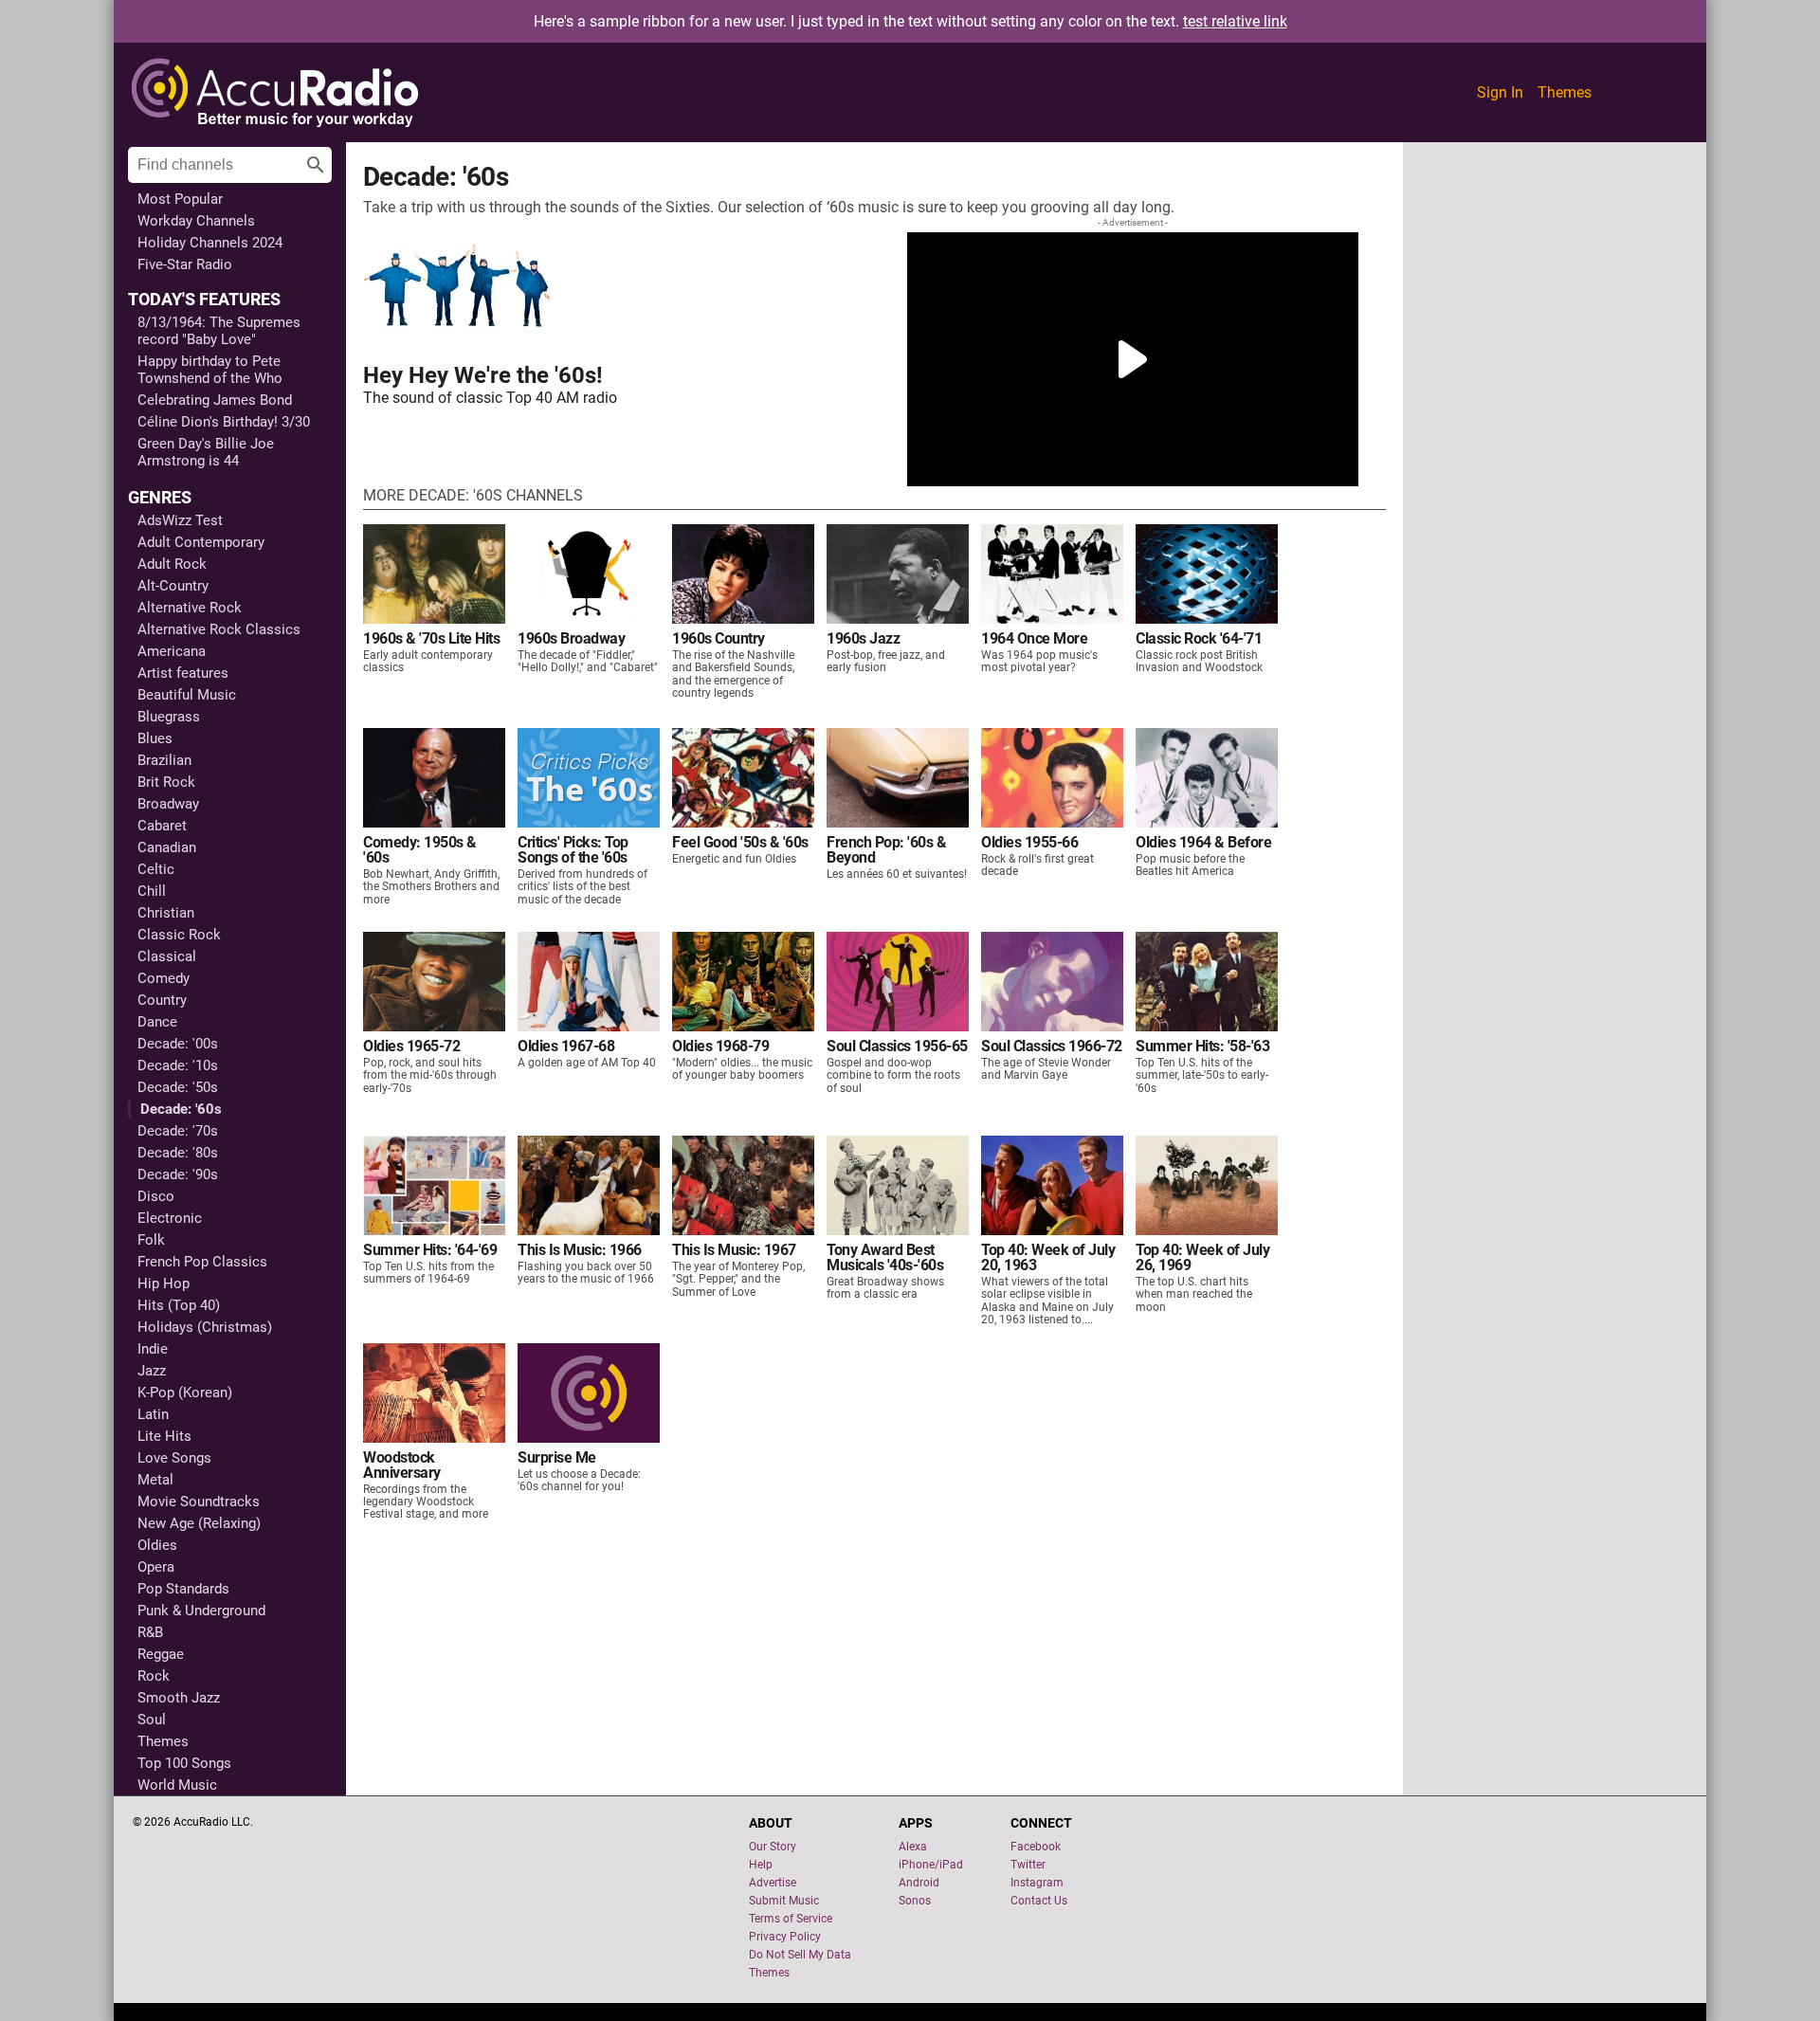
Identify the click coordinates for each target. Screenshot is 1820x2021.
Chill (152, 891)
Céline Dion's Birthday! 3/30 (224, 422)
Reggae (161, 1654)
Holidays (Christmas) (205, 1327)
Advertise (773, 1883)
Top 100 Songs (184, 1763)
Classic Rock (179, 935)
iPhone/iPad (931, 1865)
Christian (166, 913)
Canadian (167, 847)
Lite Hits (164, 1436)
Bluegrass (169, 717)
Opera (156, 1567)
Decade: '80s (178, 1153)
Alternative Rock (190, 608)
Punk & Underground (201, 1611)
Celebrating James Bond (215, 400)
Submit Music (784, 1901)
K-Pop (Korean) (185, 1393)
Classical (167, 956)
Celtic (156, 869)
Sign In (1500, 92)
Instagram (1037, 1883)
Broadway (168, 804)
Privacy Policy (785, 1937)
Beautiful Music (187, 695)
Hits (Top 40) (179, 1305)
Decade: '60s (181, 1109)
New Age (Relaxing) (199, 1523)
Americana (172, 651)
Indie (153, 1349)
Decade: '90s (178, 1174)
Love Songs (174, 1458)
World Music (177, 1785)
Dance (157, 1022)
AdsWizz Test (180, 520)
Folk (151, 1240)
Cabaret (162, 826)
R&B (150, 1632)
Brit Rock (166, 782)
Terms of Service (791, 1919)
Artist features (183, 673)
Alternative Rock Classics (219, 629)
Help (761, 1865)
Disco (156, 1196)
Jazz (152, 1371)
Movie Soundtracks (199, 1502)
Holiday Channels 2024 (210, 243)
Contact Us (1039, 1901)
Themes (1565, 92)
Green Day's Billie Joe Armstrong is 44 (206, 452)
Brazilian (164, 760)
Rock (154, 1676)
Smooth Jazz (179, 1698)
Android (919, 1883)
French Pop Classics (202, 1262)
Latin (153, 1414)
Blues (155, 738)
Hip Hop (164, 1284)
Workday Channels (196, 221)
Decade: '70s (178, 1131)
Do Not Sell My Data (800, 1955)
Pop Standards (183, 1589)
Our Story (773, 1847)
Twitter (1028, 1865)
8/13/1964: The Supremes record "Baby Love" (219, 331)
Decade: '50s (178, 1087)
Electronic (170, 1218)
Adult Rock (172, 564)
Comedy (164, 978)
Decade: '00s (178, 1044)
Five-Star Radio (185, 264)
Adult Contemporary (201, 542)
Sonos (915, 1901)
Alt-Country (173, 586)
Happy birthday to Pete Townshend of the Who (210, 370)
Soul (152, 1720)
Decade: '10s (178, 1065)
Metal (155, 1480)
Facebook (1036, 1847)
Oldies (157, 1545)
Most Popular (180, 199)
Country (162, 1000)
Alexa (913, 1847)
